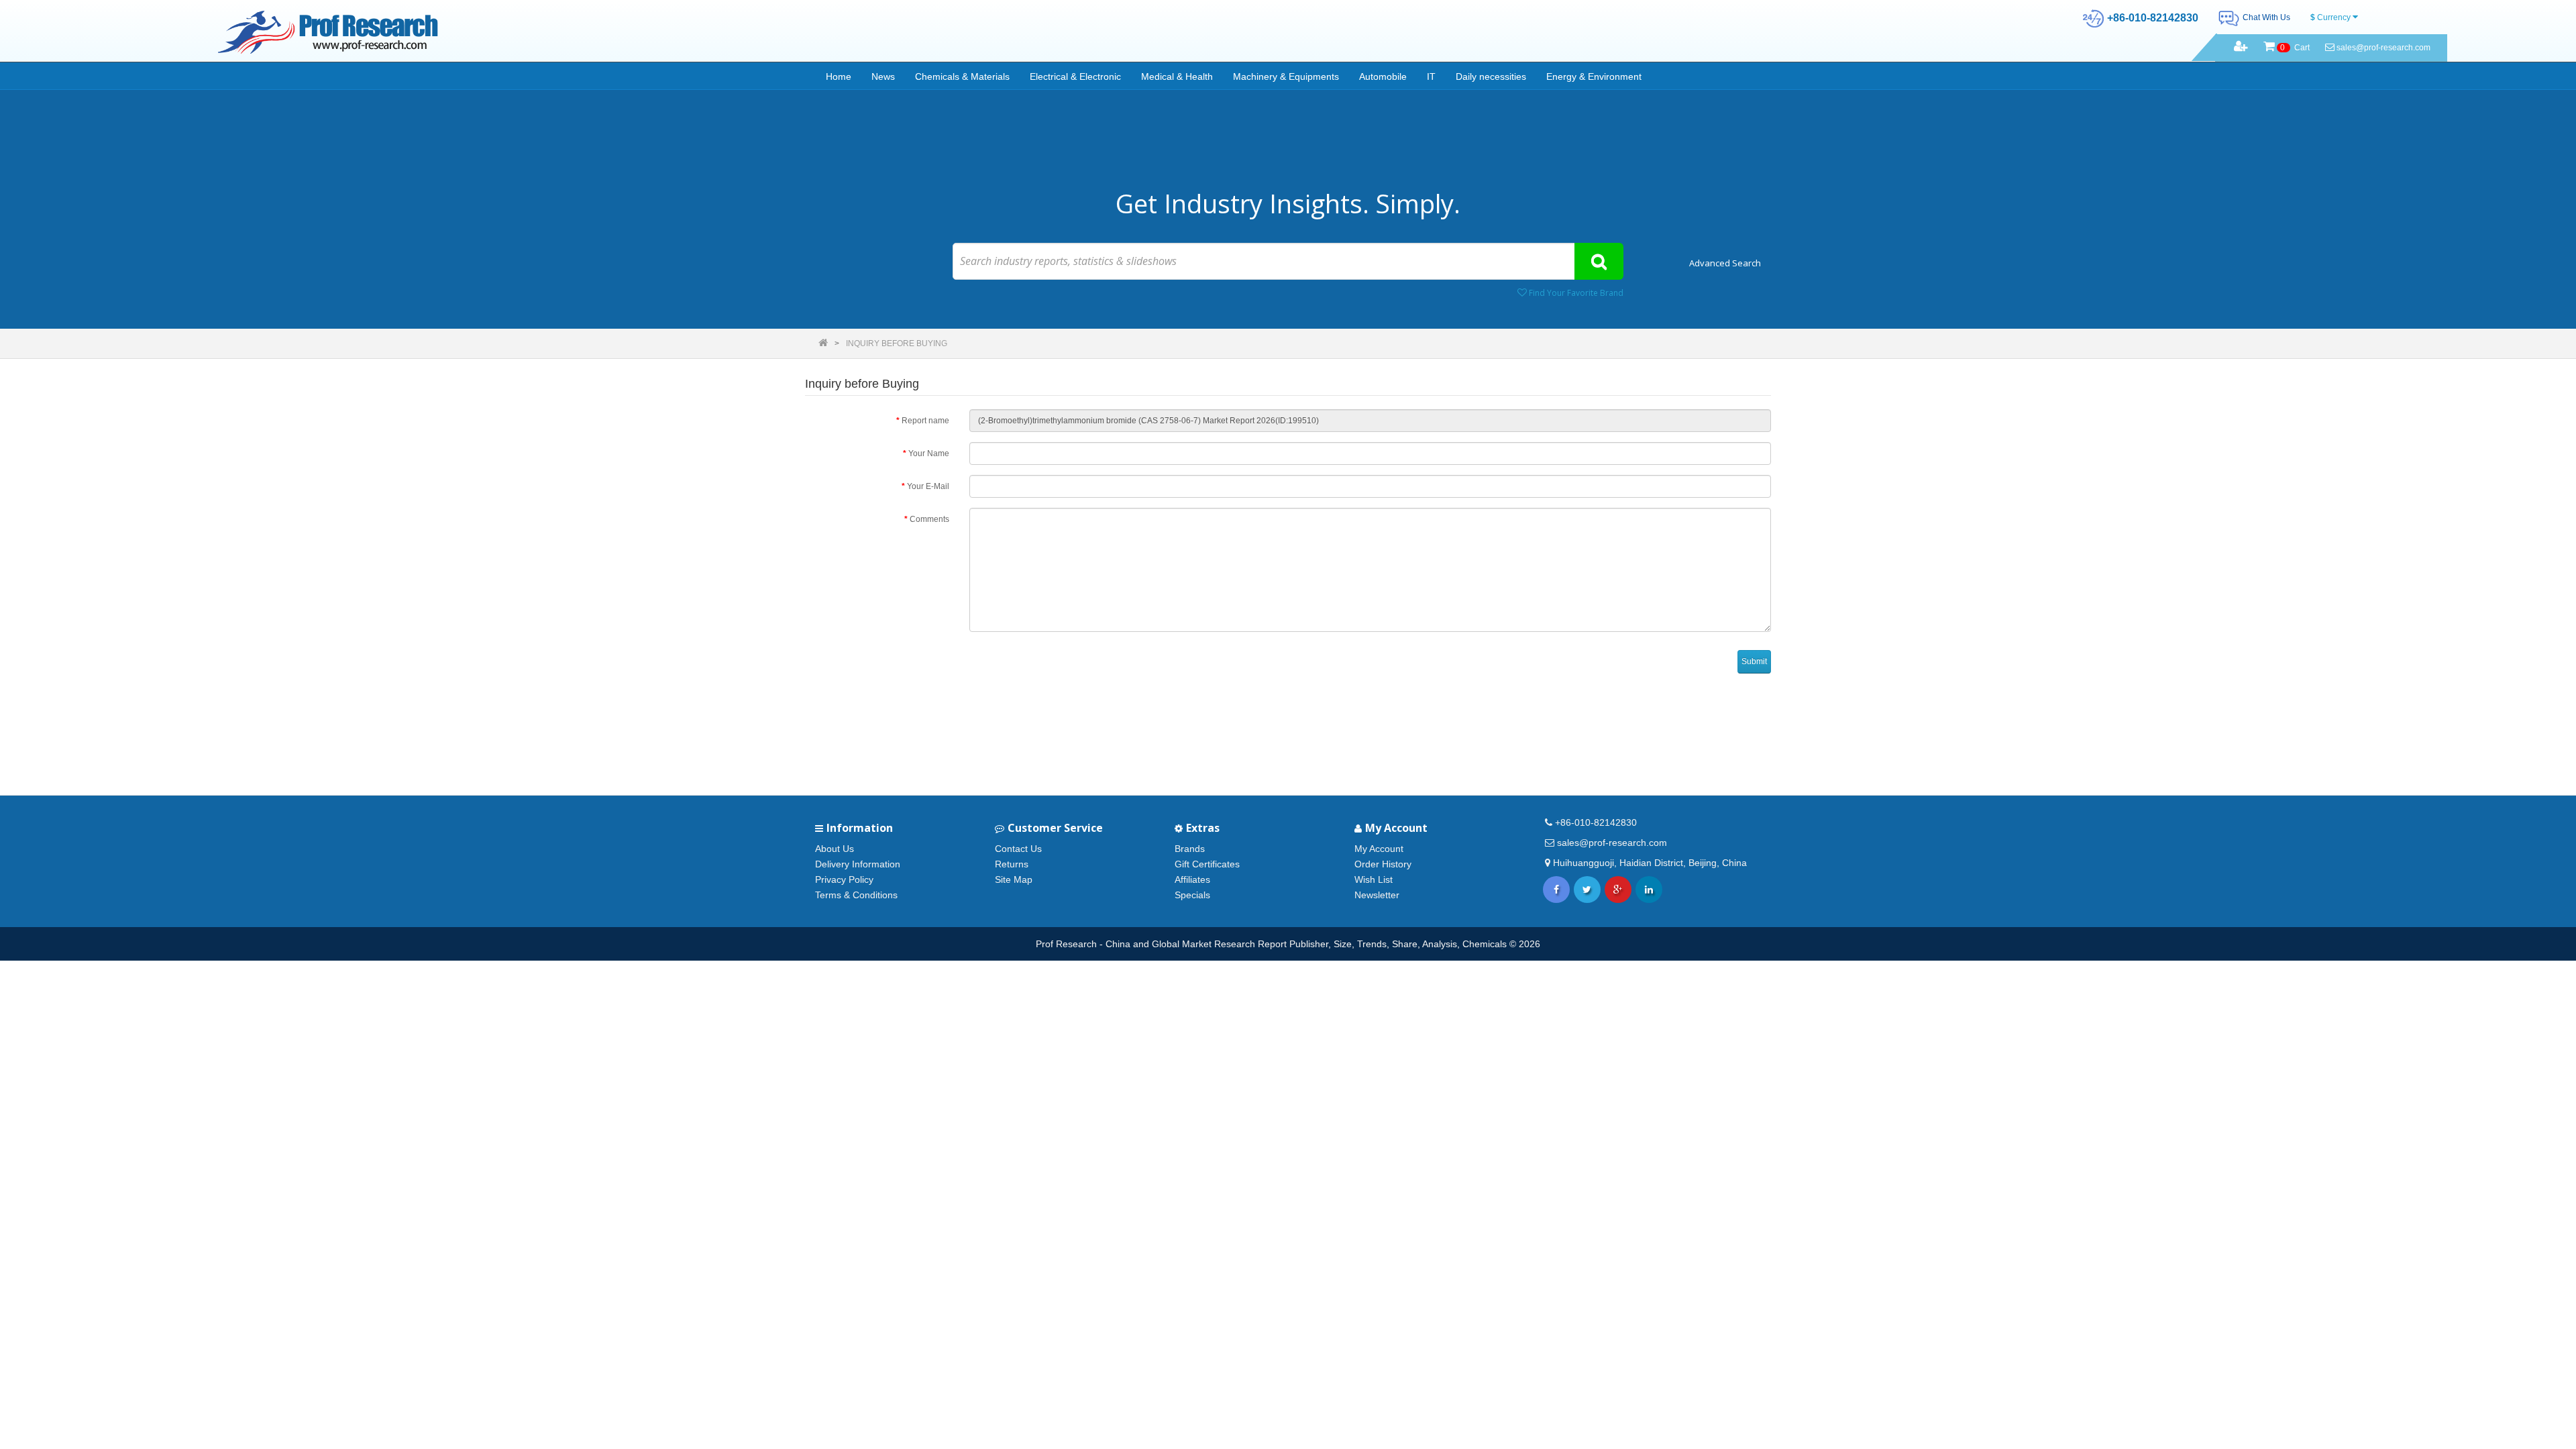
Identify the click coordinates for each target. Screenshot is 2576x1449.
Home (839, 76)
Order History (1383, 864)
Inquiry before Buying (897, 343)
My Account (1379, 849)
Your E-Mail (928, 486)
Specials (1192, 895)
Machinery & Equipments (1286, 76)
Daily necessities (1491, 76)
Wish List (1374, 879)
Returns (1012, 864)
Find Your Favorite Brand (1575, 293)
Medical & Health (1177, 76)
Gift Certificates (1207, 864)
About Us (835, 849)
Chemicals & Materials (962, 76)
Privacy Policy (844, 879)
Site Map (1014, 879)
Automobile (1383, 76)
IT (1431, 76)
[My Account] (2241, 48)
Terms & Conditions (856, 895)
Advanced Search (1725, 263)
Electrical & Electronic (1075, 76)
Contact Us (1018, 849)
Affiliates (1192, 879)
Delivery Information (858, 864)
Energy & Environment (1594, 76)
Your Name (929, 453)
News (883, 76)
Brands (1190, 849)
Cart (2295, 48)
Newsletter (1377, 895)
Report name (925, 421)
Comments (929, 519)
